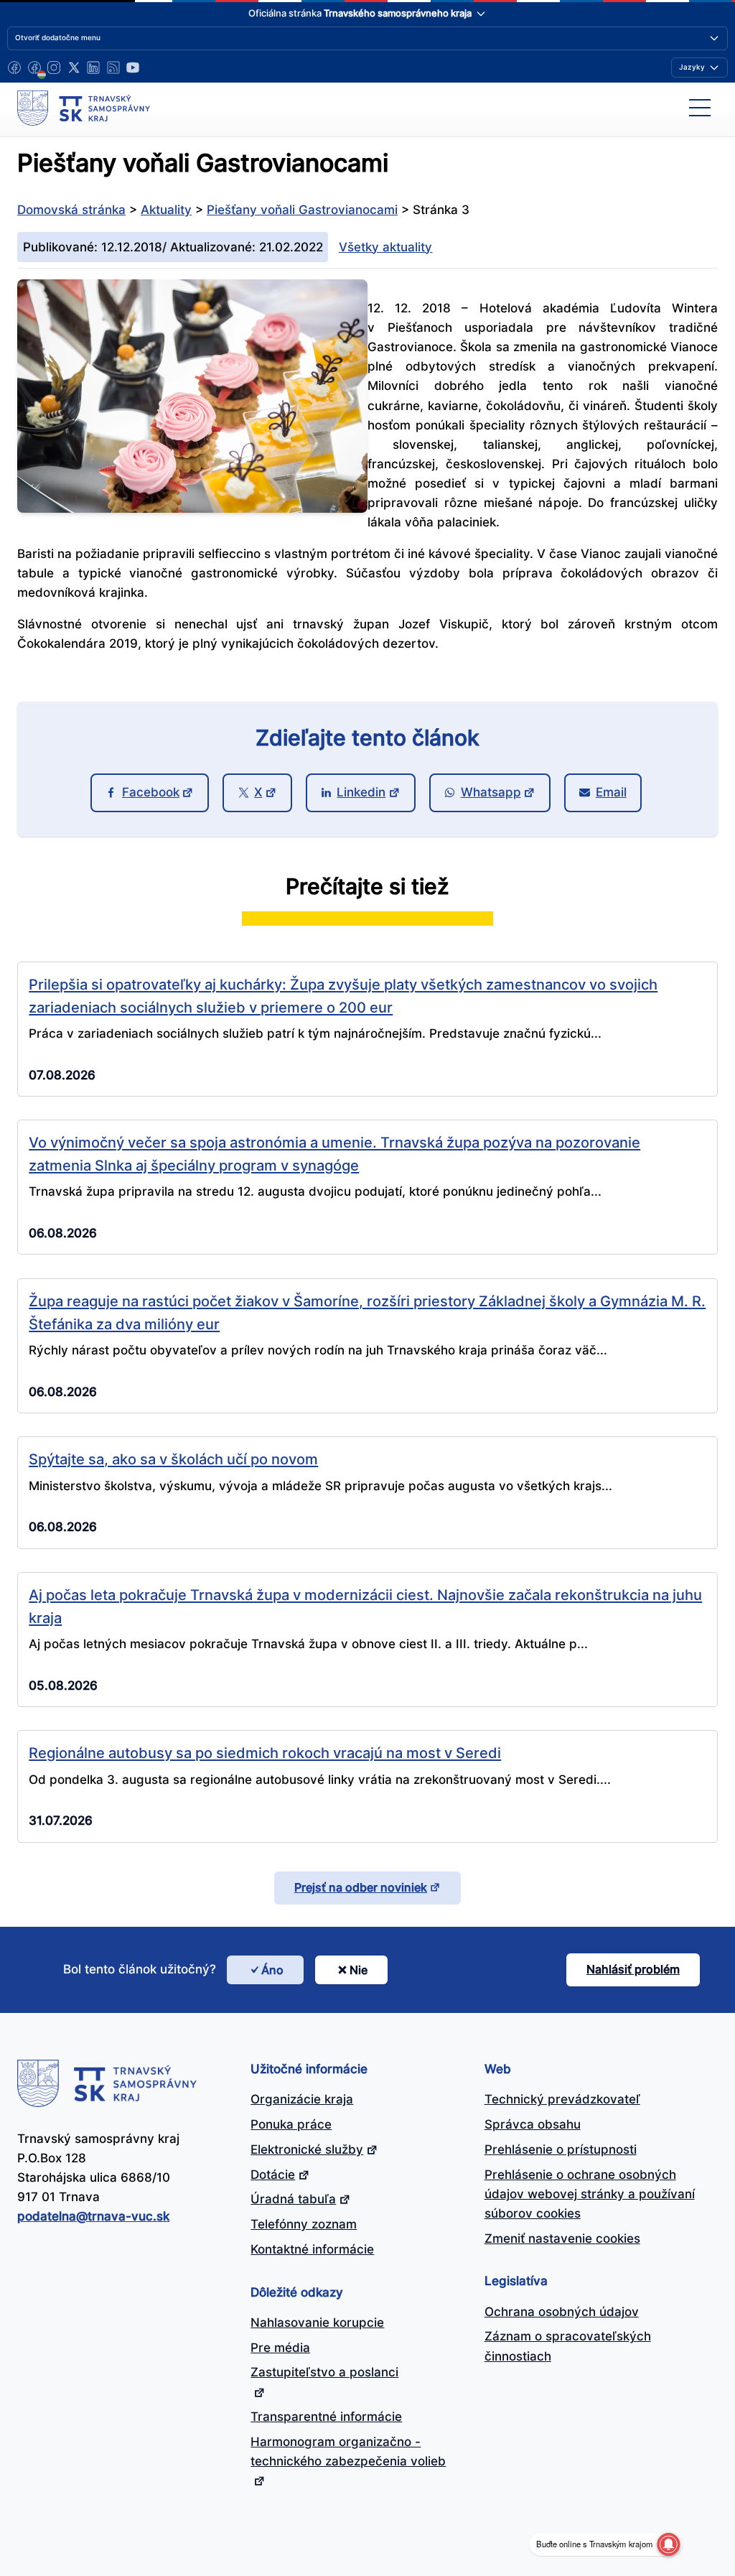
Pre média (280, 2348)
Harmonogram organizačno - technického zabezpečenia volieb (348, 2451)
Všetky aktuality (385, 247)
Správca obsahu (533, 2124)
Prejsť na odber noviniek (361, 1887)
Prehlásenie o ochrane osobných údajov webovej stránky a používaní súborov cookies (590, 2194)
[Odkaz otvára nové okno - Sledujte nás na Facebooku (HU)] (34, 68)
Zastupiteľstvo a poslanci (324, 2372)
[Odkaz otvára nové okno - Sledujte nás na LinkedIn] (93, 68)
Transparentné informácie (326, 2417)
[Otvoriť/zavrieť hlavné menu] (700, 108)
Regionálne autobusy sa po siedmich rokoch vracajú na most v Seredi (265, 1753)
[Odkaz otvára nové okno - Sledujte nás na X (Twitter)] (74, 68)
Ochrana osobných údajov (562, 2312)
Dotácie (273, 2175)
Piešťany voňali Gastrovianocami (302, 210)
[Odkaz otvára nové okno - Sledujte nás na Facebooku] (14, 68)
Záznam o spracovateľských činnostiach (568, 2346)
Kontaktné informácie (312, 2249)
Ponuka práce (291, 2124)
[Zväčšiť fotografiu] (192, 508)
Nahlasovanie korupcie (317, 2322)
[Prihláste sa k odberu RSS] (113, 68)
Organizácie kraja (302, 2099)
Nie (359, 1970)
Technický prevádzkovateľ (562, 2099)
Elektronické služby (307, 2149)
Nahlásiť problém (633, 1969)
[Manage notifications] (668, 2544)
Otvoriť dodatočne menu (58, 37)
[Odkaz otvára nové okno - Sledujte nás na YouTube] (133, 68)
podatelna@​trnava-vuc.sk (93, 2216)
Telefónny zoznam (304, 2224)
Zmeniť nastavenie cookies (562, 2238)
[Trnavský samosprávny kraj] (84, 108)
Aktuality (166, 210)
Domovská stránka (71, 210)
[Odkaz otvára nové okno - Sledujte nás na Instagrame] (54, 68)
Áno (272, 1970)
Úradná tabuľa (293, 2199)
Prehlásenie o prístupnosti (561, 2149)
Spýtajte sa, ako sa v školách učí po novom (173, 1459)
